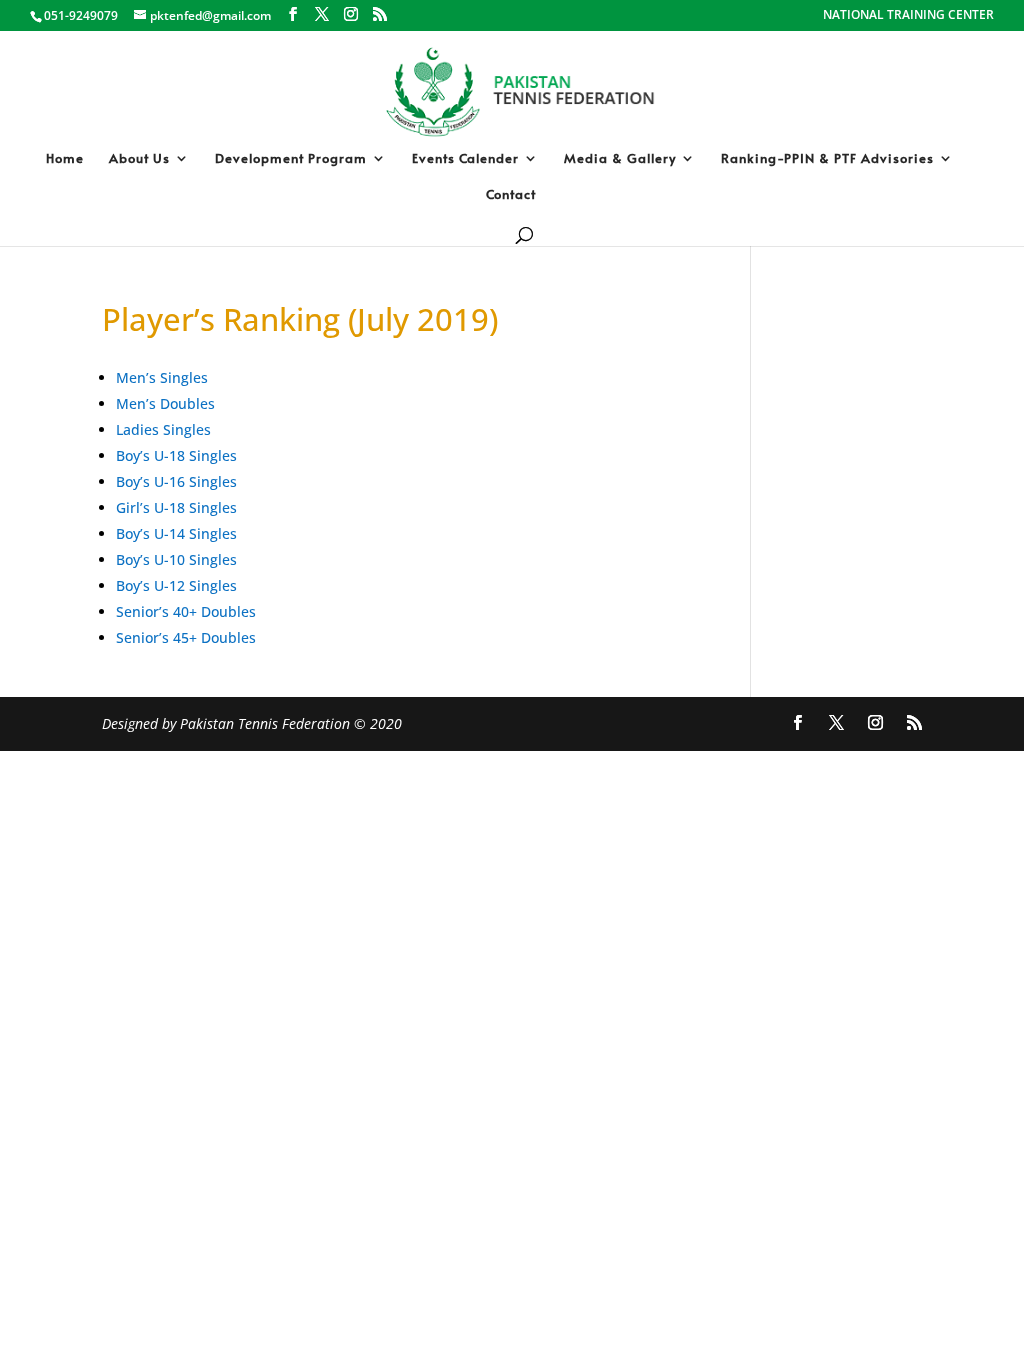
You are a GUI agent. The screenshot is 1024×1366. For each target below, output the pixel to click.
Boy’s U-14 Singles (176, 533)
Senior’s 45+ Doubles (186, 637)
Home (65, 159)
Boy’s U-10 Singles (176, 559)
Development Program (291, 159)
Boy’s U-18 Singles (176, 455)
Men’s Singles (162, 377)
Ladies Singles (163, 429)
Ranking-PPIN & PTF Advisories (827, 159)
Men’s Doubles (165, 403)
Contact (511, 195)
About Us (139, 159)
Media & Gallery (620, 159)
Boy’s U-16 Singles (176, 481)
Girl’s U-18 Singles (176, 507)
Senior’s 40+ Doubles (186, 611)
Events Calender (465, 159)
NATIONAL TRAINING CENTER (908, 16)
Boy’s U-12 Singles (176, 585)
